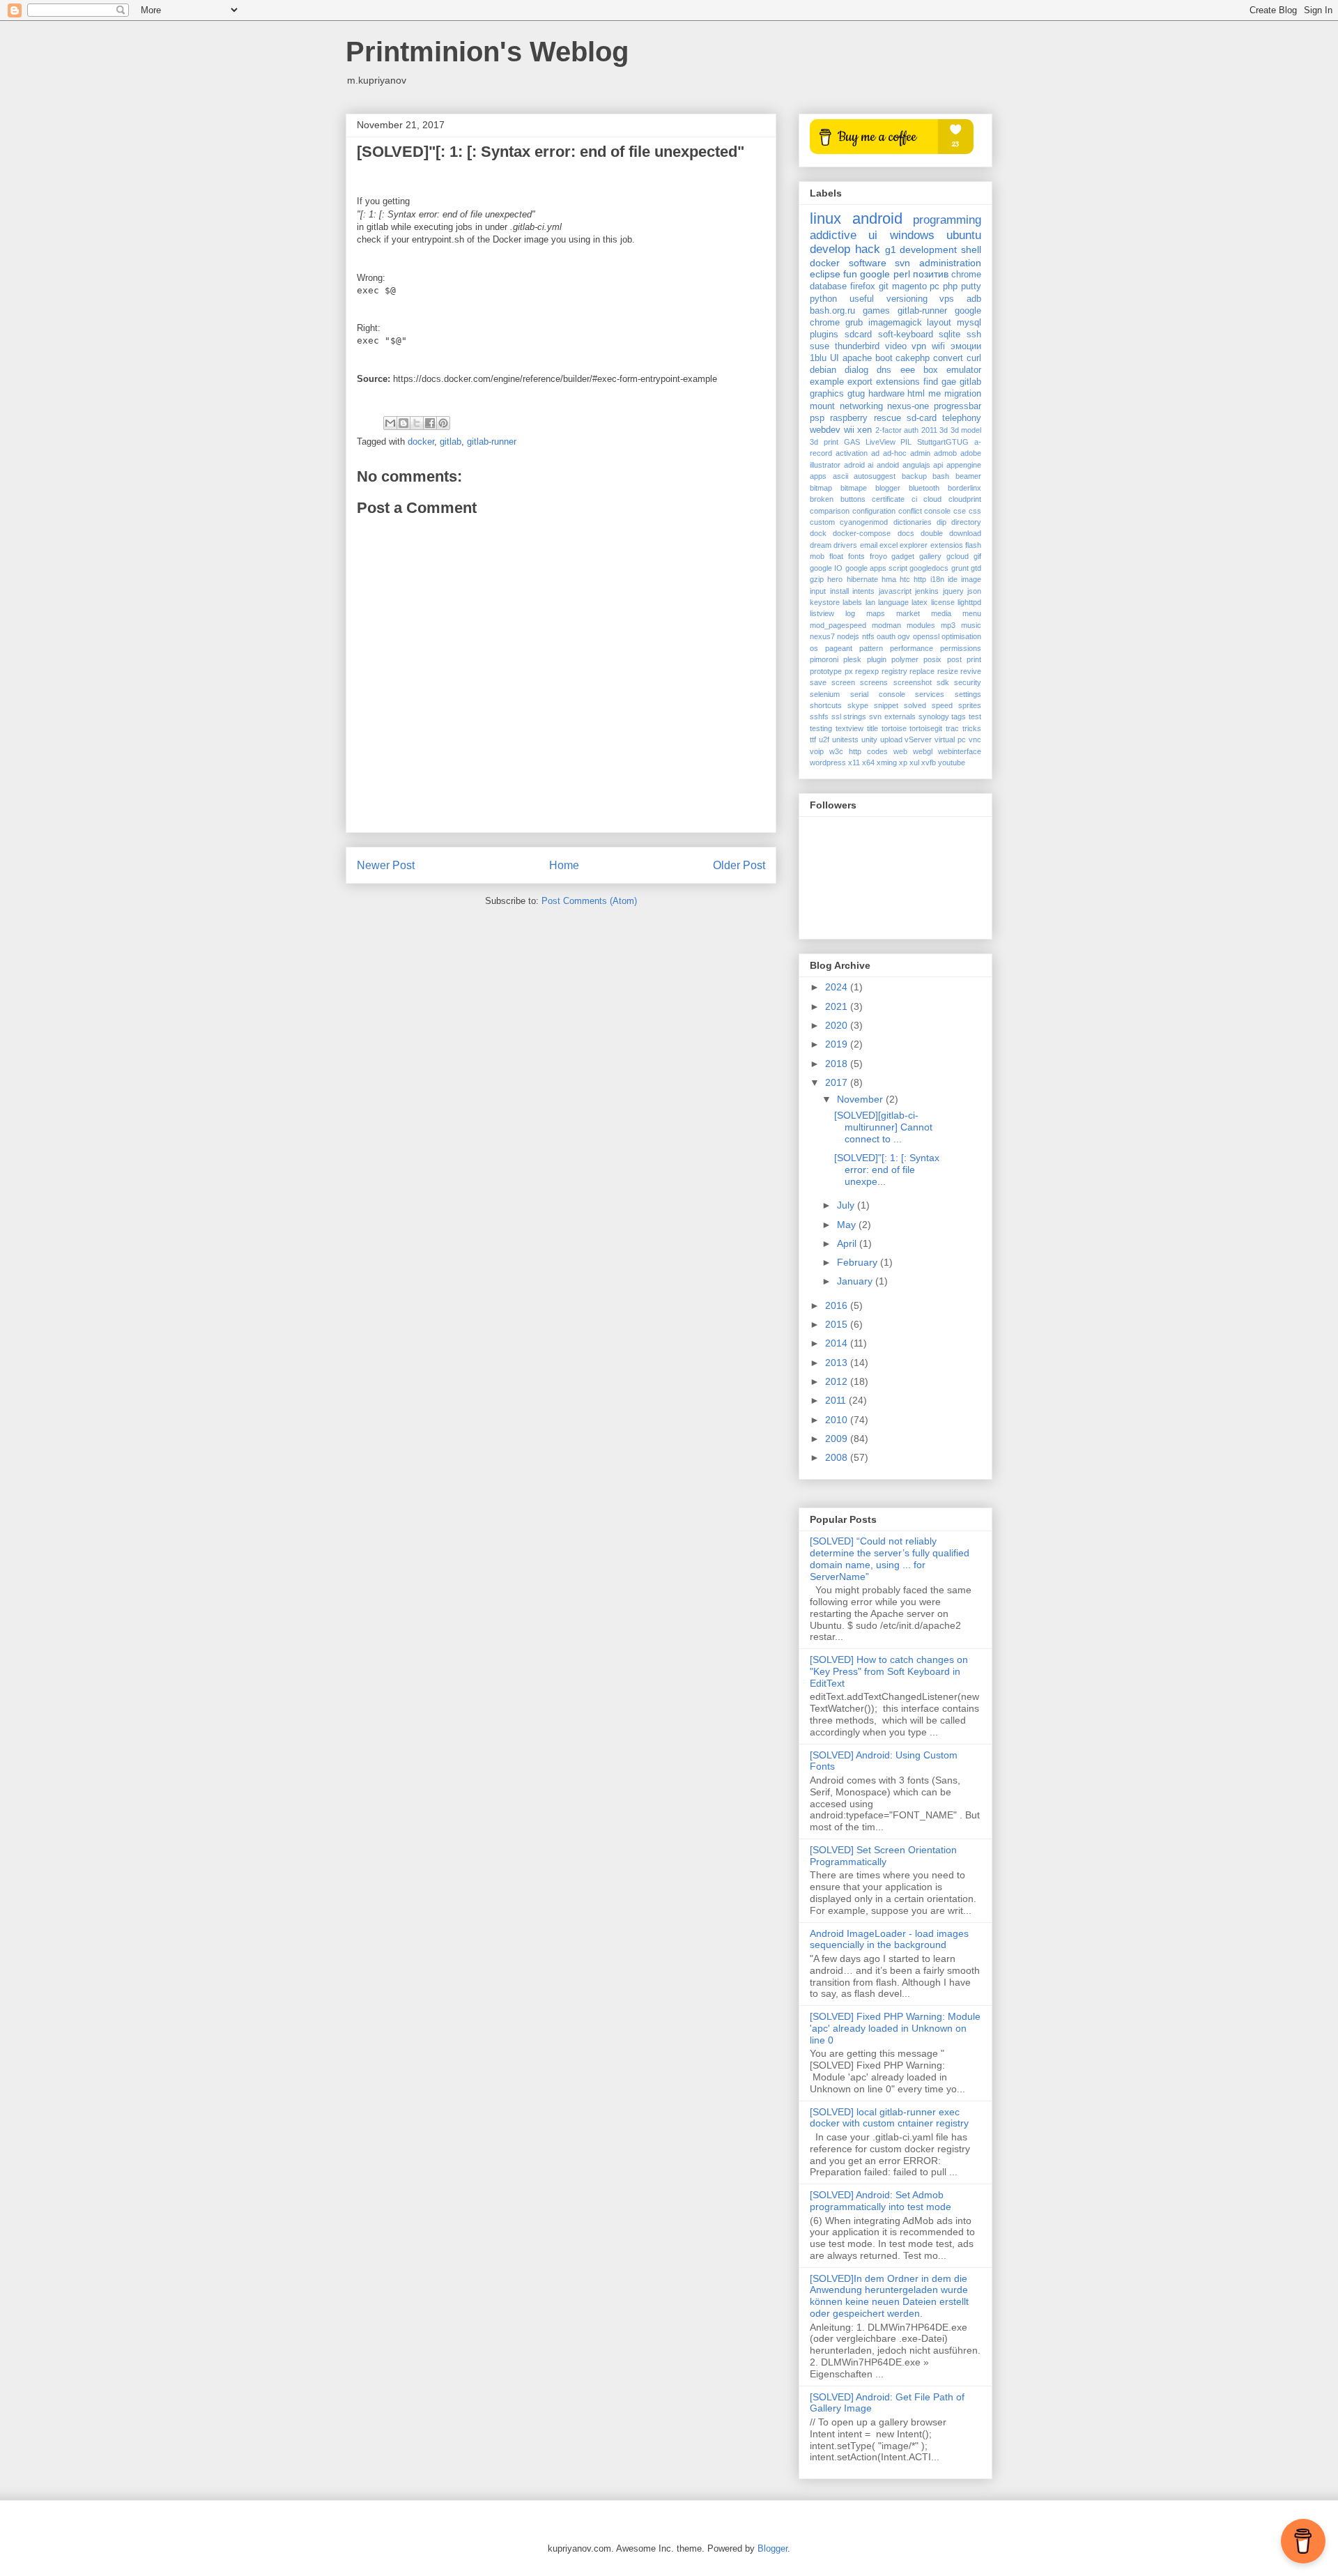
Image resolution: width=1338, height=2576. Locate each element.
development (928, 250)
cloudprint (965, 499)
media (941, 613)
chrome (966, 275)
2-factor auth (897, 430)
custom (822, 522)
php (950, 286)
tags (959, 716)
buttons (853, 499)
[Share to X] (417, 423)
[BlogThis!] (403, 423)
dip (941, 522)
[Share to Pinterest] (443, 423)
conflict (910, 511)
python (823, 299)
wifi (938, 346)
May (848, 1225)
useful (862, 299)
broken (822, 499)
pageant (839, 648)
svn (902, 263)
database (828, 286)
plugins (824, 335)
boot (884, 358)
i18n (937, 579)
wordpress (828, 762)
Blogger (772, 2548)
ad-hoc (895, 453)
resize (948, 671)
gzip (817, 579)
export (860, 382)
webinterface (960, 751)
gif (977, 556)
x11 (854, 762)
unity (869, 739)
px (849, 671)
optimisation (961, 636)
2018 (838, 1064)
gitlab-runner (492, 442)
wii (849, 430)
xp (903, 762)
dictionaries (913, 522)
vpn (919, 346)
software (868, 263)
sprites (970, 705)
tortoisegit (926, 728)
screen (843, 682)
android (877, 219)
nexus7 (822, 636)
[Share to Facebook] (430, 423)
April (848, 1243)
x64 (868, 762)
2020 (838, 1025)
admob (945, 453)
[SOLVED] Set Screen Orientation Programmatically (883, 1856)
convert (948, 358)
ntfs (868, 636)
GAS (852, 442)
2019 (838, 1044)
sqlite (949, 335)
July (847, 1205)
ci (914, 499)
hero (835, 579)
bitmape (854, 488)
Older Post (739, 865)
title (872, 728)
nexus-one (908, 406)
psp (817, 418)
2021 (838, 1006)
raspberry (849, 418)
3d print (824, 442)
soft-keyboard (906, 335)
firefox (863, 286)
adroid (854, 465)
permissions (961, 648)
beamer (968, 476)
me (935, 394)
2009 (838, 1439)
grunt (960, 568)
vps (947, 299)
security (968, 682)
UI (835, 358)
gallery (930, 556)
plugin (877, 659)
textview (849, 728)
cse (960, 511)
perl (902, 274)
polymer (905, 659)
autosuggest (875, 476)
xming (887, 762)
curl (974, 358)
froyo (878, 556)
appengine (964, 465)
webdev (825, 430)
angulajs (916, 465)
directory (966, 522)
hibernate (862, 579)
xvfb (929, 762)
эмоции (966, 346)
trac (952, 728)
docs (906, 533)
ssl (836, 716)
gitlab (451, 442)
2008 (838, 1457)
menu (972, 613)
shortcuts (826, 705)
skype (858, 705)
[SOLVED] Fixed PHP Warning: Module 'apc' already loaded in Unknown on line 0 (895, 2028)
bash (941, 476)
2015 (838, 1324)
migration (963, 394)
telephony (962, 418)
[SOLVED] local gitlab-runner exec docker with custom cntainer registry (889, 2118)
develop (830, 249)
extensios (947, 545)
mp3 (948, 625)
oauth (886, 636)
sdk (943, 682)
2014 (838, 1343)
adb (974, 299)
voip (817, 751)
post (954, 659)
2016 (838, 1305)
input (818, 591)
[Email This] (390, 423)
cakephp (913, 358)
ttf (813, 739)
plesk (852, 659)
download (965, 533)
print (974, 659)
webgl (923, 751)
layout (939, 323)
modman (886, 625)
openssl (926, 636)
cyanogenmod (864, 522)
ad (875, 453)
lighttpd (969, 602)
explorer (914, 545)
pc (935, 286)
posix (932, 659)
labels (852, 602)
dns (884, 370)
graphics (827, 394)
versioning (907, 299)
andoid (888, 465)
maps (876, 613)
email (869, 545)
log (850, 613)
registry (894, 671)
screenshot (913, 682)
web (900, 751)
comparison (830, 511)
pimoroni (824, 659)
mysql (969, 323)
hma (889, 579)
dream (821, 545)
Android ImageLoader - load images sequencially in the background (889, 1939)
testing (821, 728)
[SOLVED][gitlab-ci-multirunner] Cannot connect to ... (883, 1127)
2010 (838, 1420)
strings (855, 716)
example (827, 382)
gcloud (958, 556)
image (971, 579)
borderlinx (964, 488)
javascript (895, 591)
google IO (826, 568)
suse (820, 346)
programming (947, 220)
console (937, 511)
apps (818, 476)
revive (971, 671)
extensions (898, 382)
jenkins (927, 591)
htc (905, 579)
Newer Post (386, 865)
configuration (874, 511)
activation (852, 453)
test (975, 716)
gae (949, 382)
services (930, 694)
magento (909, 286)
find (931, 382)
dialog (856, 370)
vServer (918, 739)
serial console (878, 694)
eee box (919, 370)
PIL (906, 442)
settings (968, 694)
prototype (826, 671)
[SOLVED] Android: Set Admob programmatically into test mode (881, 2201)
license (943, 602)
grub (854, 323)
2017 (838, 1082)
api (938, 465)
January (856, 1281)
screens (874, 682)
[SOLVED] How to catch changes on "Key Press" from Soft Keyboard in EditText (889, 1671)
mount (822, 406)
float (836, 556)
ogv (904, 636)
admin (920, 453)
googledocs (929, 568)
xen (864, 430)
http (920, 579)
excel (889, 545)
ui (873, 235)
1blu (818, 358)
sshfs (819, 716)
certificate (888, 499)
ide (953, 579)
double (932, 533)
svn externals (892, 716)
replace (922, 671)
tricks (972, 728)
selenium (825, 694)
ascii (840, 476)
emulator (964, 370)
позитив (931, 274)
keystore (825, 602)
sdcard (858, 335)
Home (564, 865)
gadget (903, 556)
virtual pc (950, 739)
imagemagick (895, 323)
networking (861, 406)
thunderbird (857, 346)
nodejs (848, 636)
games (876, 311)
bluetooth (924, 488)
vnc (975, 739)
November (861, 1099)
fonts (856, 556)
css (975, 511)
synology (934, 716)
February (859, 1262)
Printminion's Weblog (487, 52)
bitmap (821, 488)
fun (850, 274)
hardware (886, 394)
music (971, 625)
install (839, 591)
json (974, 591)
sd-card (922, 418)
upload (891, 739)
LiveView (881, 442)
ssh (974, 335)
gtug (856, 394)
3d (944, 430)
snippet (886, 705)
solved (915, 705)
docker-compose (862, 533)
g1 (891, 250)
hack (868, 249)
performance (912, 648)
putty (971, 286)
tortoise (894, 728)
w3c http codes (859, 751)
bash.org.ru (832, 311)
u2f (824, 739)
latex (920, 602)
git (884, 286)
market (908, 613)
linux (825, 219)
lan (870, 602)
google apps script (877, 568)
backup (914, 476)
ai (870, 465)
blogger (888, 488)
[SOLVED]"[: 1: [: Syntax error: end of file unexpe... (887, 1170)
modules (921, 625)
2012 (838, 1381)
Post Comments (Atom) (589, 901)
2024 (838, 987)
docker (421, 442)
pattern (871, 648)
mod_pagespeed (838, 625)
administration (950, 263)
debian (823, 370)
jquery (953, 591)
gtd (976, 568)
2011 (929, 430)
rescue (887, 418)
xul (914, 762)
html (916, 394)
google (875, 274)
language (893, 602)
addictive (833, 235)
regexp (867, 671)
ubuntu (964, 235)
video (896, 346)
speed (942, 705)
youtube (952, 762)
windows (912, 235)
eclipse (825, 274)
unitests (845, 739)
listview (822, 613)
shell (971, 250)
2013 (838, 1363)
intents (863, 591)
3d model (966, 430)
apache (857, 358)
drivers (845, 545)
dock (818, 533)
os (814, 648)
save (818, 682)
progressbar (958, 406)
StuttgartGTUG (943, 442)
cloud (932, 499)
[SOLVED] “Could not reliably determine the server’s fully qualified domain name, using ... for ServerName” (890, 1558)
